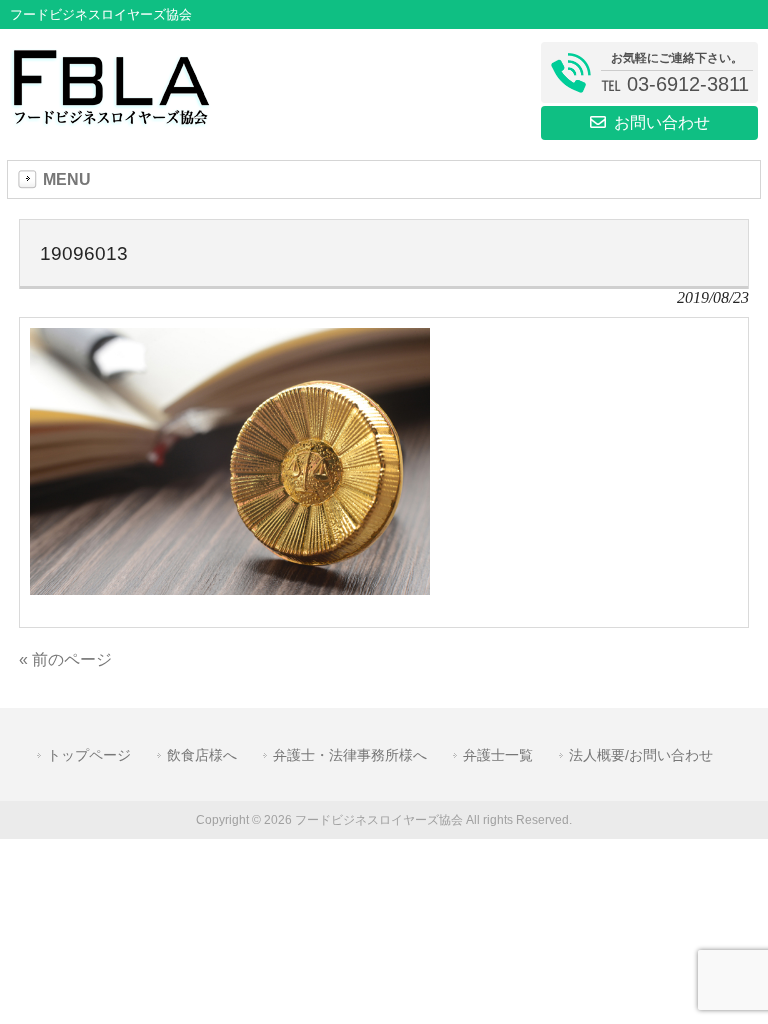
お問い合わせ (662, 122)
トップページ (89, 755)
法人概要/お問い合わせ (641, 755)
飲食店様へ (202, 755)
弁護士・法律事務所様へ (350, 755)
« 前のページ (65, 659)
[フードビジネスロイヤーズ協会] (110, 119)
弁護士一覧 (498, 755)
